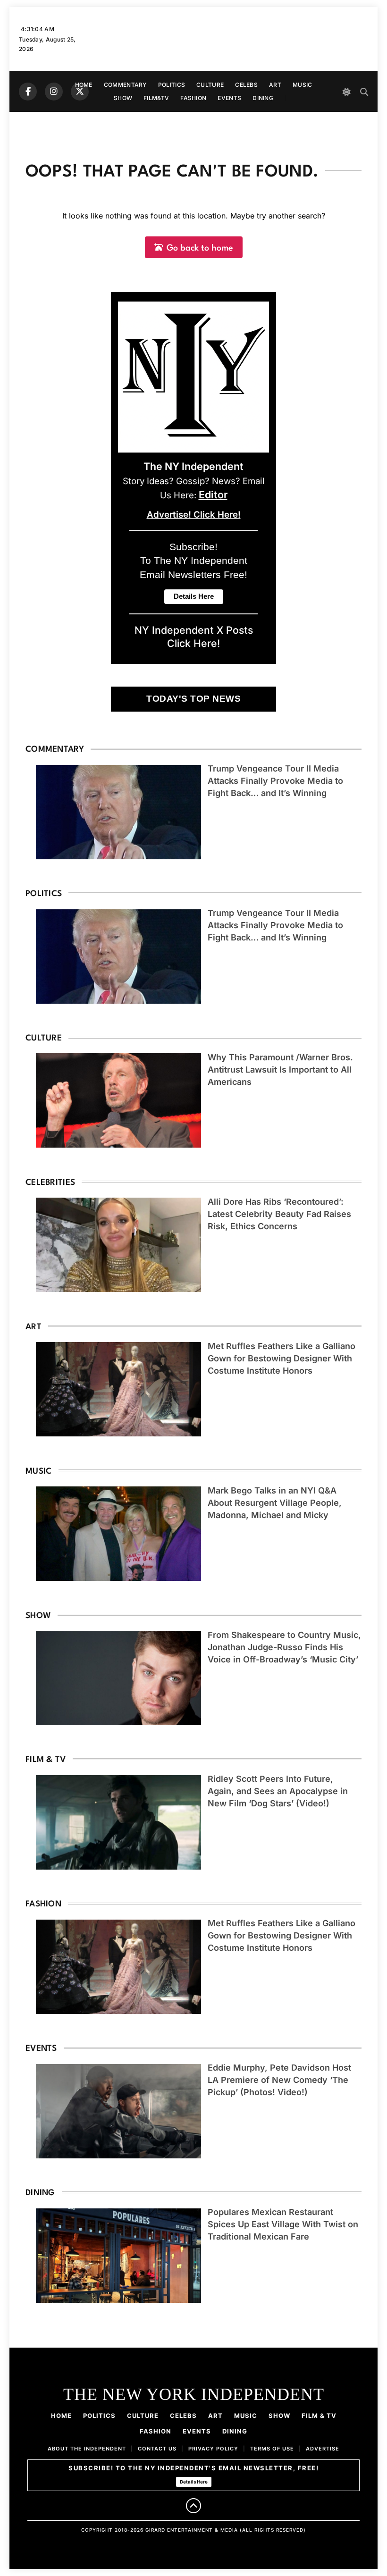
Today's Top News (193, 699)
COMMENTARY (125, 85)
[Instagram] (54, 92)
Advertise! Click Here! (194, 515)
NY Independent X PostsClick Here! (194, 637)
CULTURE (210, 85)
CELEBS (246, 85)
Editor (213, 495)
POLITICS (172, 85)
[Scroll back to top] (193, 2506)
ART (275, 85)
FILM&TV (156, 98)
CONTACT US (157, 2449)
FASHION (193, 98)
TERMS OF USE (272, 2449)
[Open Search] (364, 92)
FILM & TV (319, 2416)
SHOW (123, 98)
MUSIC (303, 85)
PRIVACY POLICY (213, 2449)
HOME (84, 85)
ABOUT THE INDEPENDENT (87, 2449)
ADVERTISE (323, 2449)
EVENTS (229, 98)
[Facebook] (28, 92)
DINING (263, 98)
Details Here (194, 2482)
